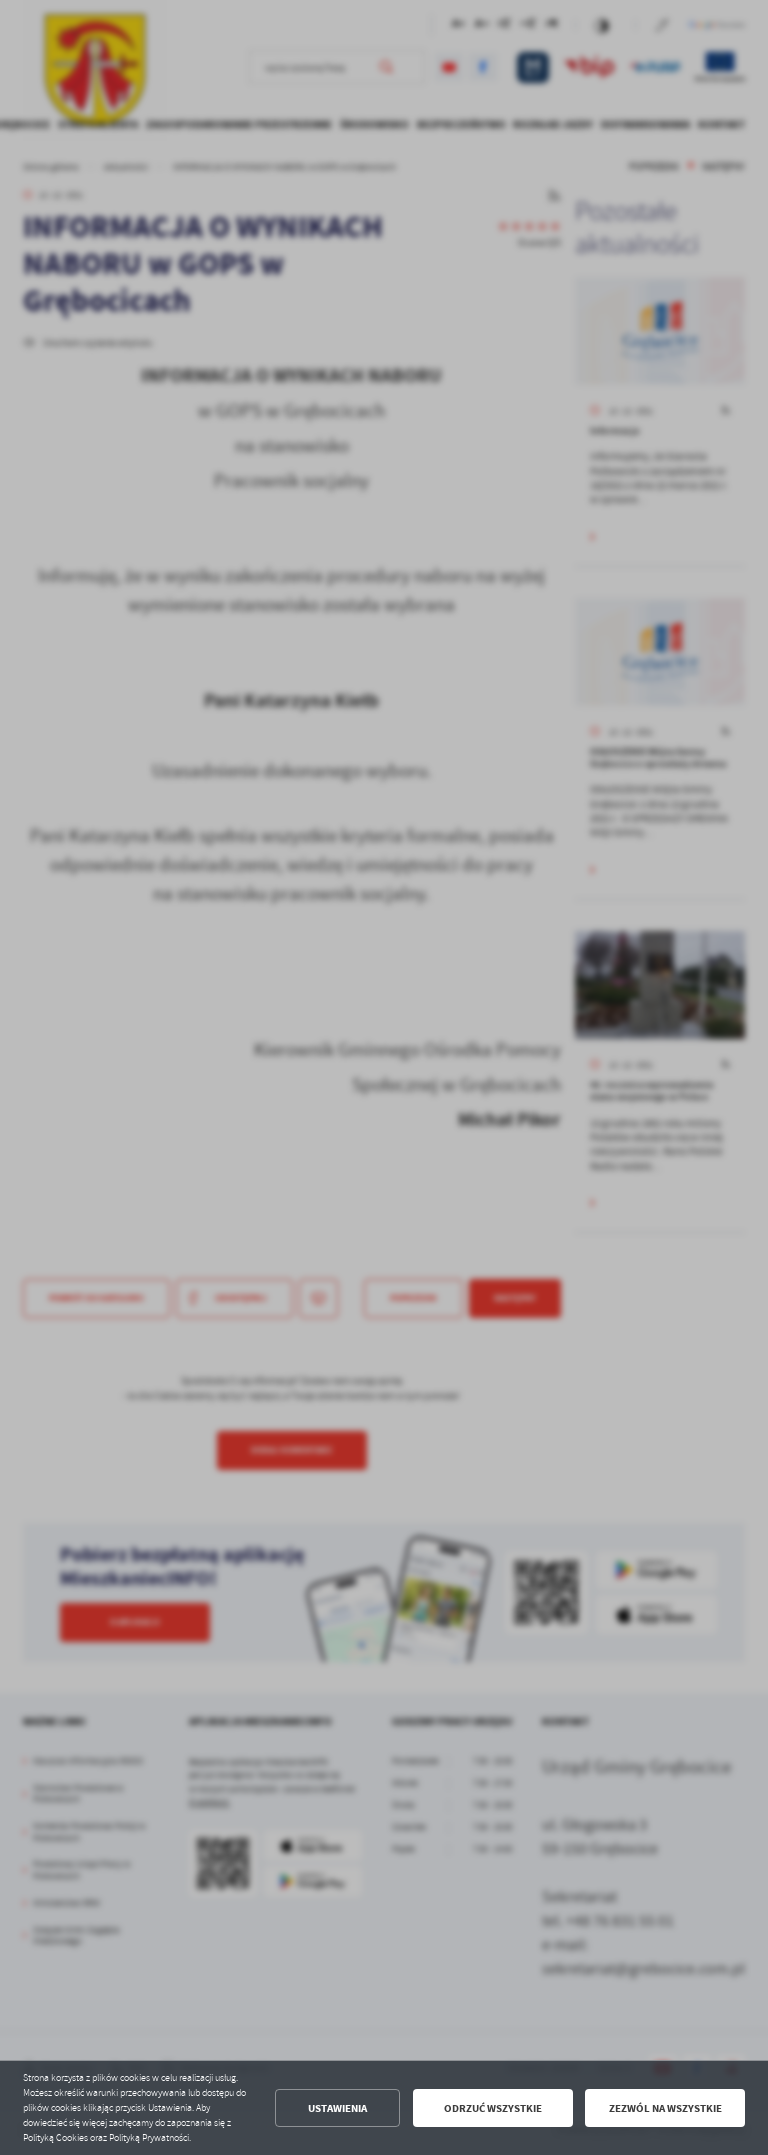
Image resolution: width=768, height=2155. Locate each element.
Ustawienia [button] (337, 2108)
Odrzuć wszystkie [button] (493, 2108)
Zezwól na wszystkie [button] (665, 2108)
